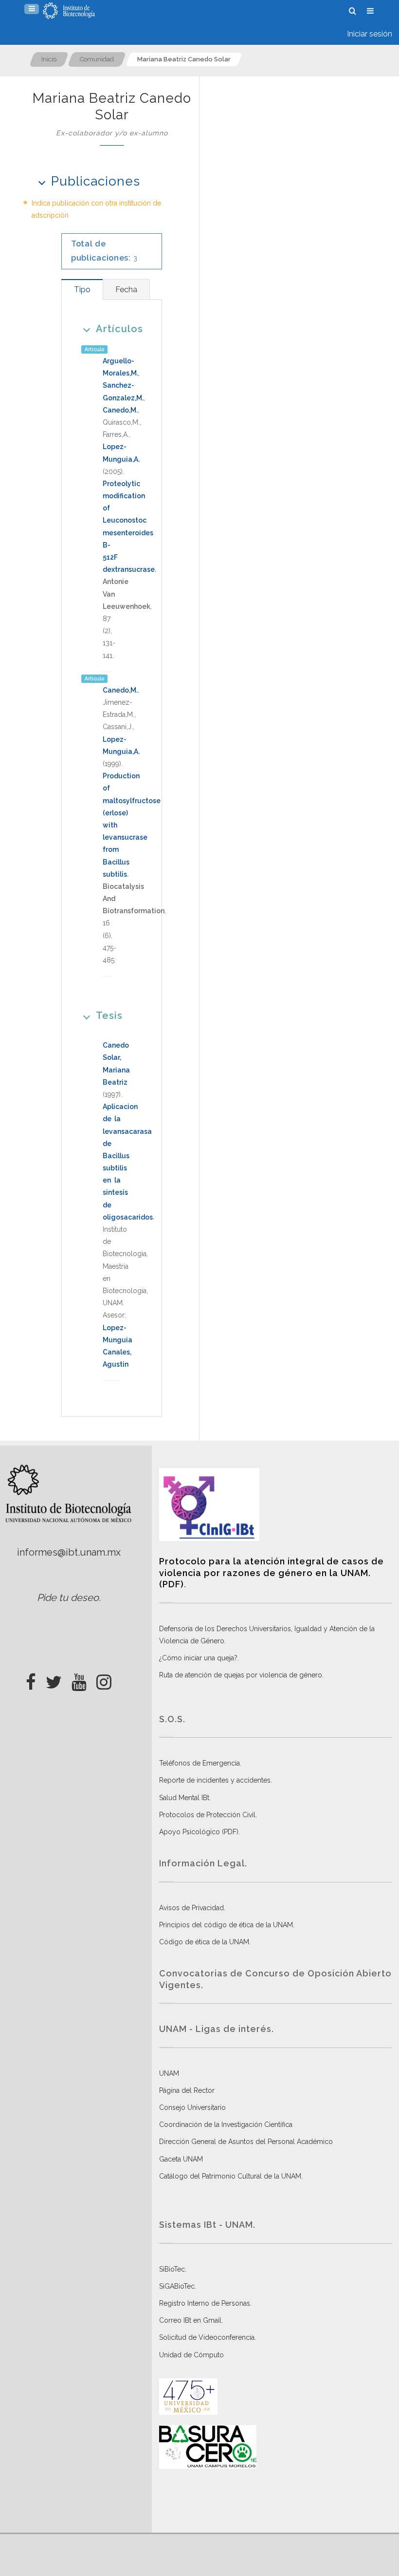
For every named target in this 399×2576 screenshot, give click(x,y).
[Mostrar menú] (32, 9)
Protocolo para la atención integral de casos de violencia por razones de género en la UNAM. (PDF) (272, 1573)
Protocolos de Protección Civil (207, 1815)
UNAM (169, 2073)
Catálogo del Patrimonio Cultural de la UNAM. (231, 2176)
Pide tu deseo (68, 1598)
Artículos (119, 329)
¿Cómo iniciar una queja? (198, 1658)
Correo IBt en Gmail (190, 2320)
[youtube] (79, 1679)
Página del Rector (187, 2090)
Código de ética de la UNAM (204, 1942)
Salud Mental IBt (184, 1798)
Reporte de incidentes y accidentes (215, 1780)
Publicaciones (96, 181)
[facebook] (31, 1679)
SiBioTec (172, 2269)
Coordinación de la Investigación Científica (226, 2125)
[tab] (82, 290)
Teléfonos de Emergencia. (200, 1763)
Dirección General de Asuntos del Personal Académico (246, 2142)
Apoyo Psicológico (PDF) (199, 1832)
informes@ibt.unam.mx (69, 1552)
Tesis (109, 1015)
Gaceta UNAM (181, 2159)
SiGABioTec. (178, 2286)
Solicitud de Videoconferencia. (208, 2337)
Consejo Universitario (192, 2107)
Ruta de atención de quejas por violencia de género (241, 1675)
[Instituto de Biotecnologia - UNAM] (69, 11)
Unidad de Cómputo (191, 2355)
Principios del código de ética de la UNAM (226, 1925)
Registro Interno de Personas (205, 2303)
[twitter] (54, 1679)
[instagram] (104, 1679)
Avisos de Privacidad (191, 1908)
